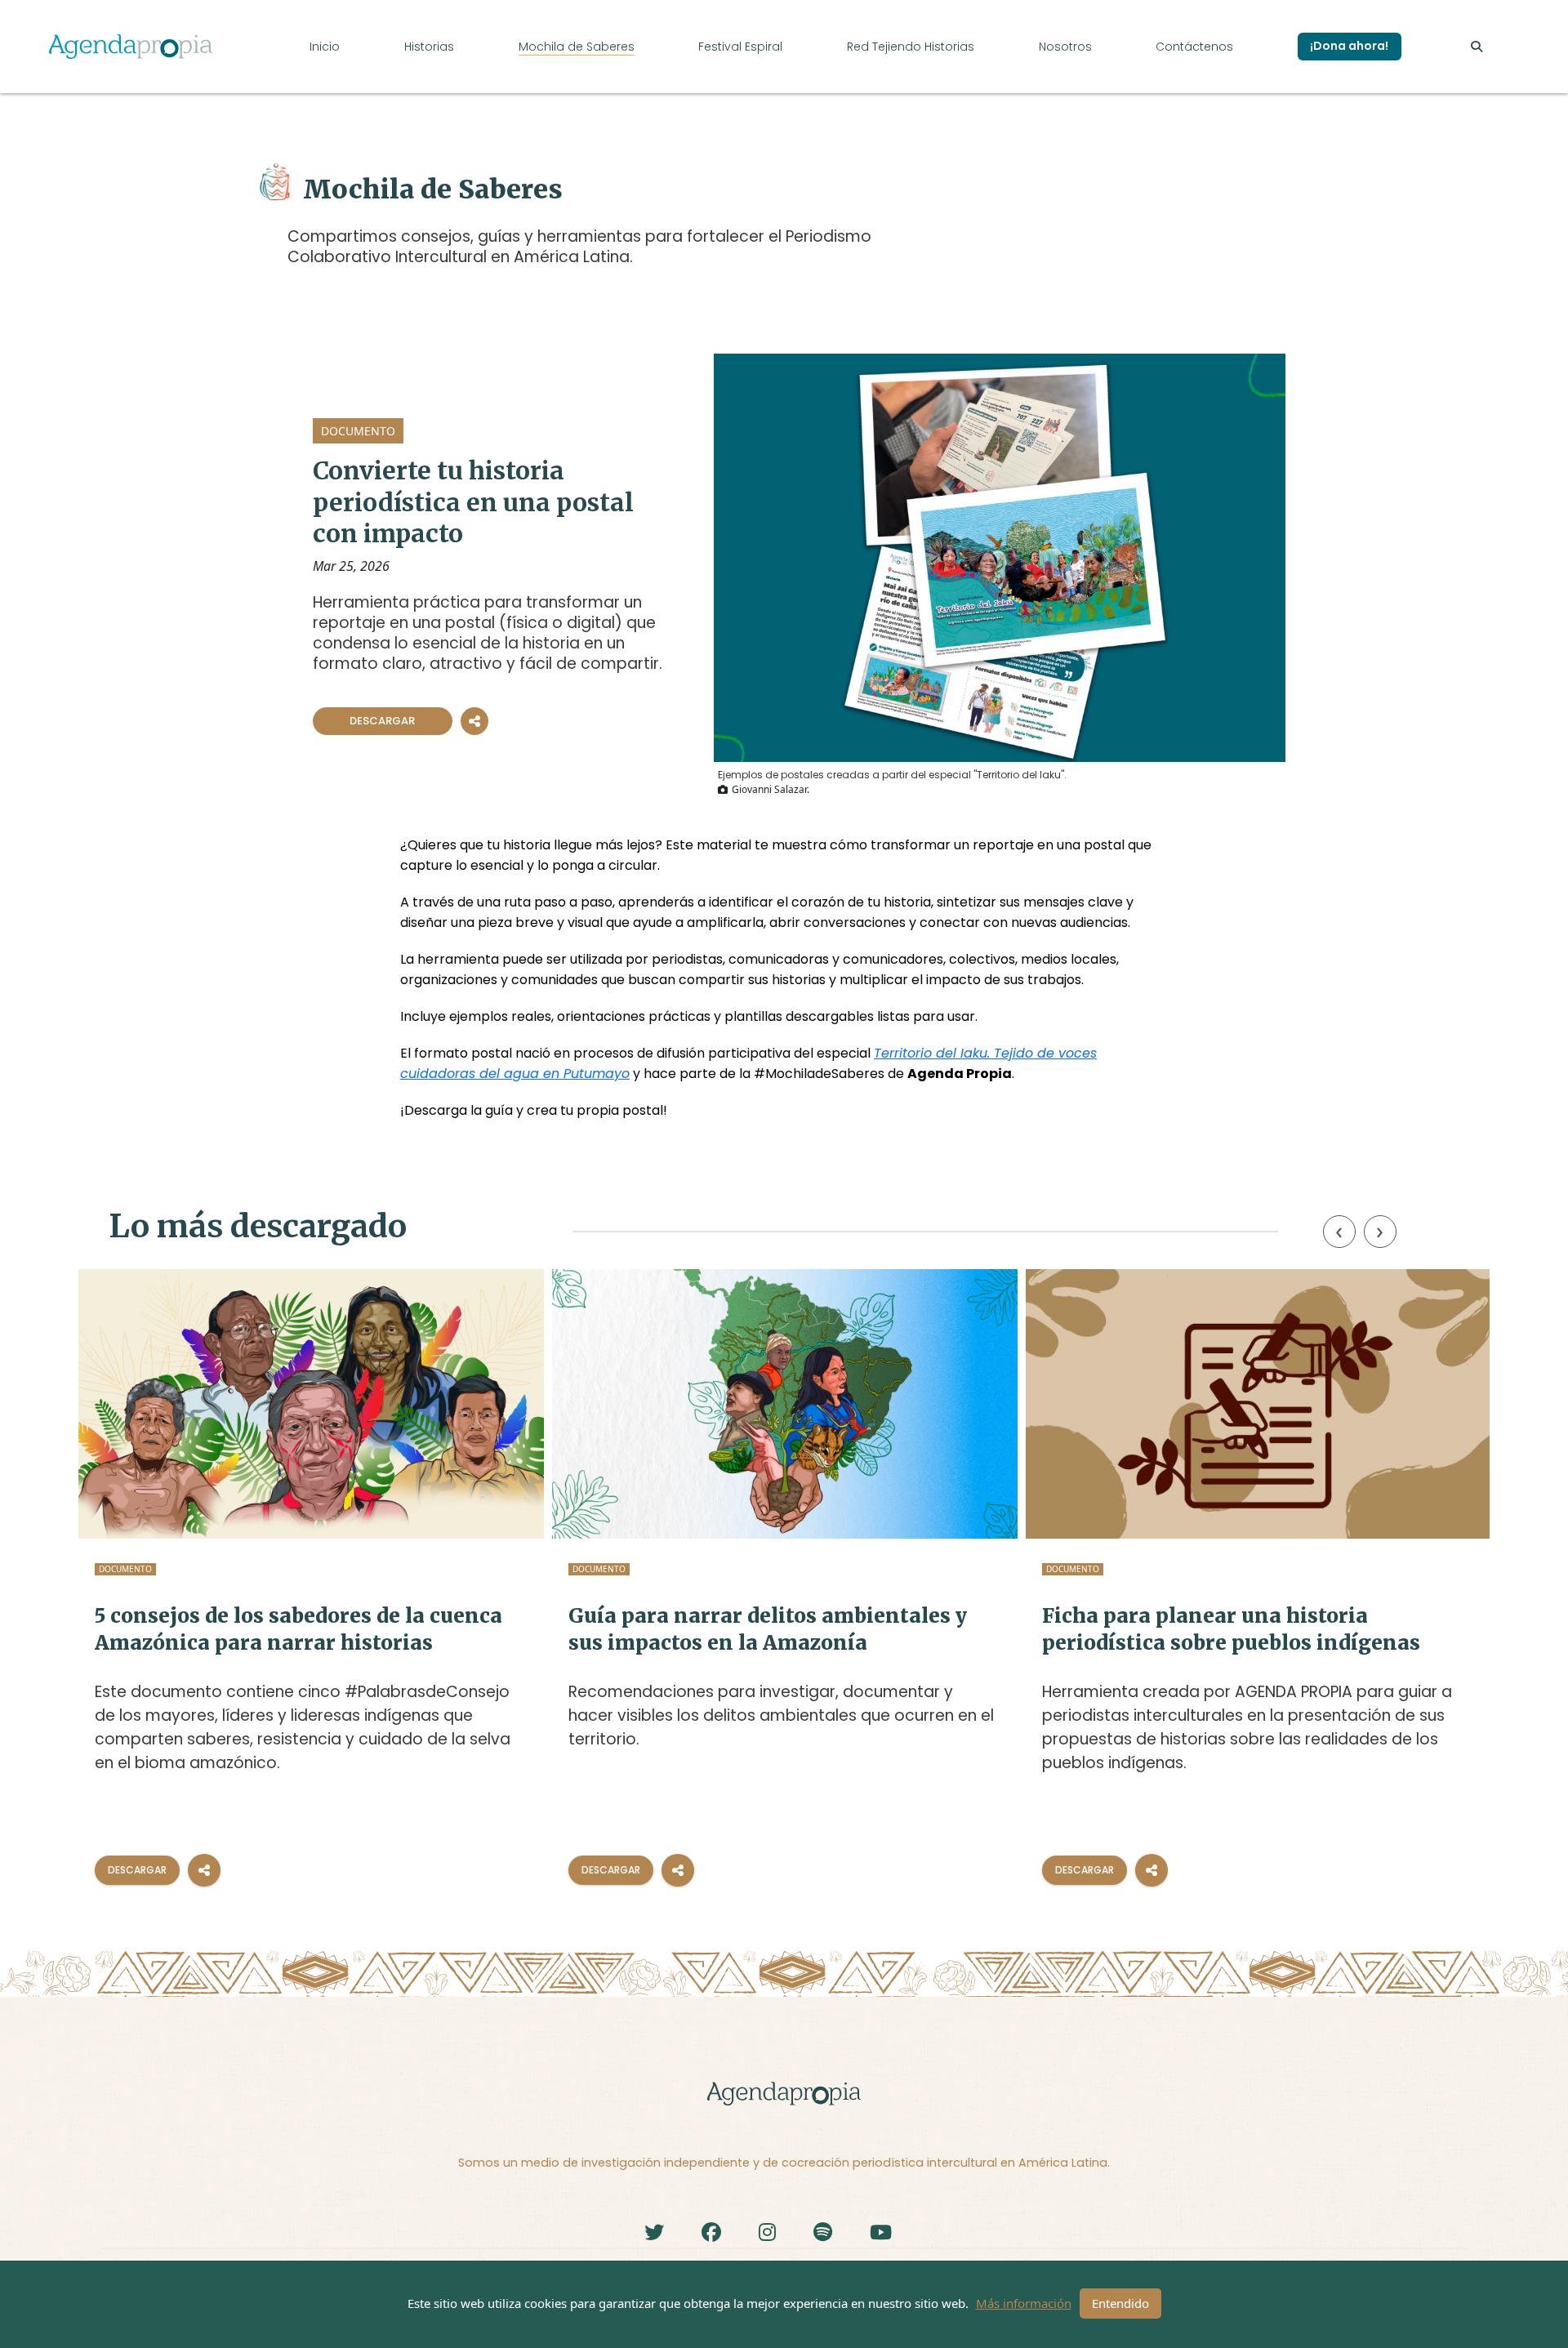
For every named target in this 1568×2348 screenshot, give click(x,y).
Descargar (382, 721)
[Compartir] (204, 1870)
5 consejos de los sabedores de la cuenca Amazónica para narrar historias (298, 1629)
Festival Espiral (740, 47)
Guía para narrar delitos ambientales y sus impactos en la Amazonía (768, 1629)
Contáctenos (1194, 47)
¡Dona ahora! (1349, 46)
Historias (429, 47)
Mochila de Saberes (577, 47)
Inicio (325, 47)
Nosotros (1065, 47)
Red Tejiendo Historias (911, 47)
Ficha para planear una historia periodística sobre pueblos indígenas (1231, 1629)
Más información (1024, 2303)
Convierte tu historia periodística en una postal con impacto (473, 502)
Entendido (1120, 2303)
